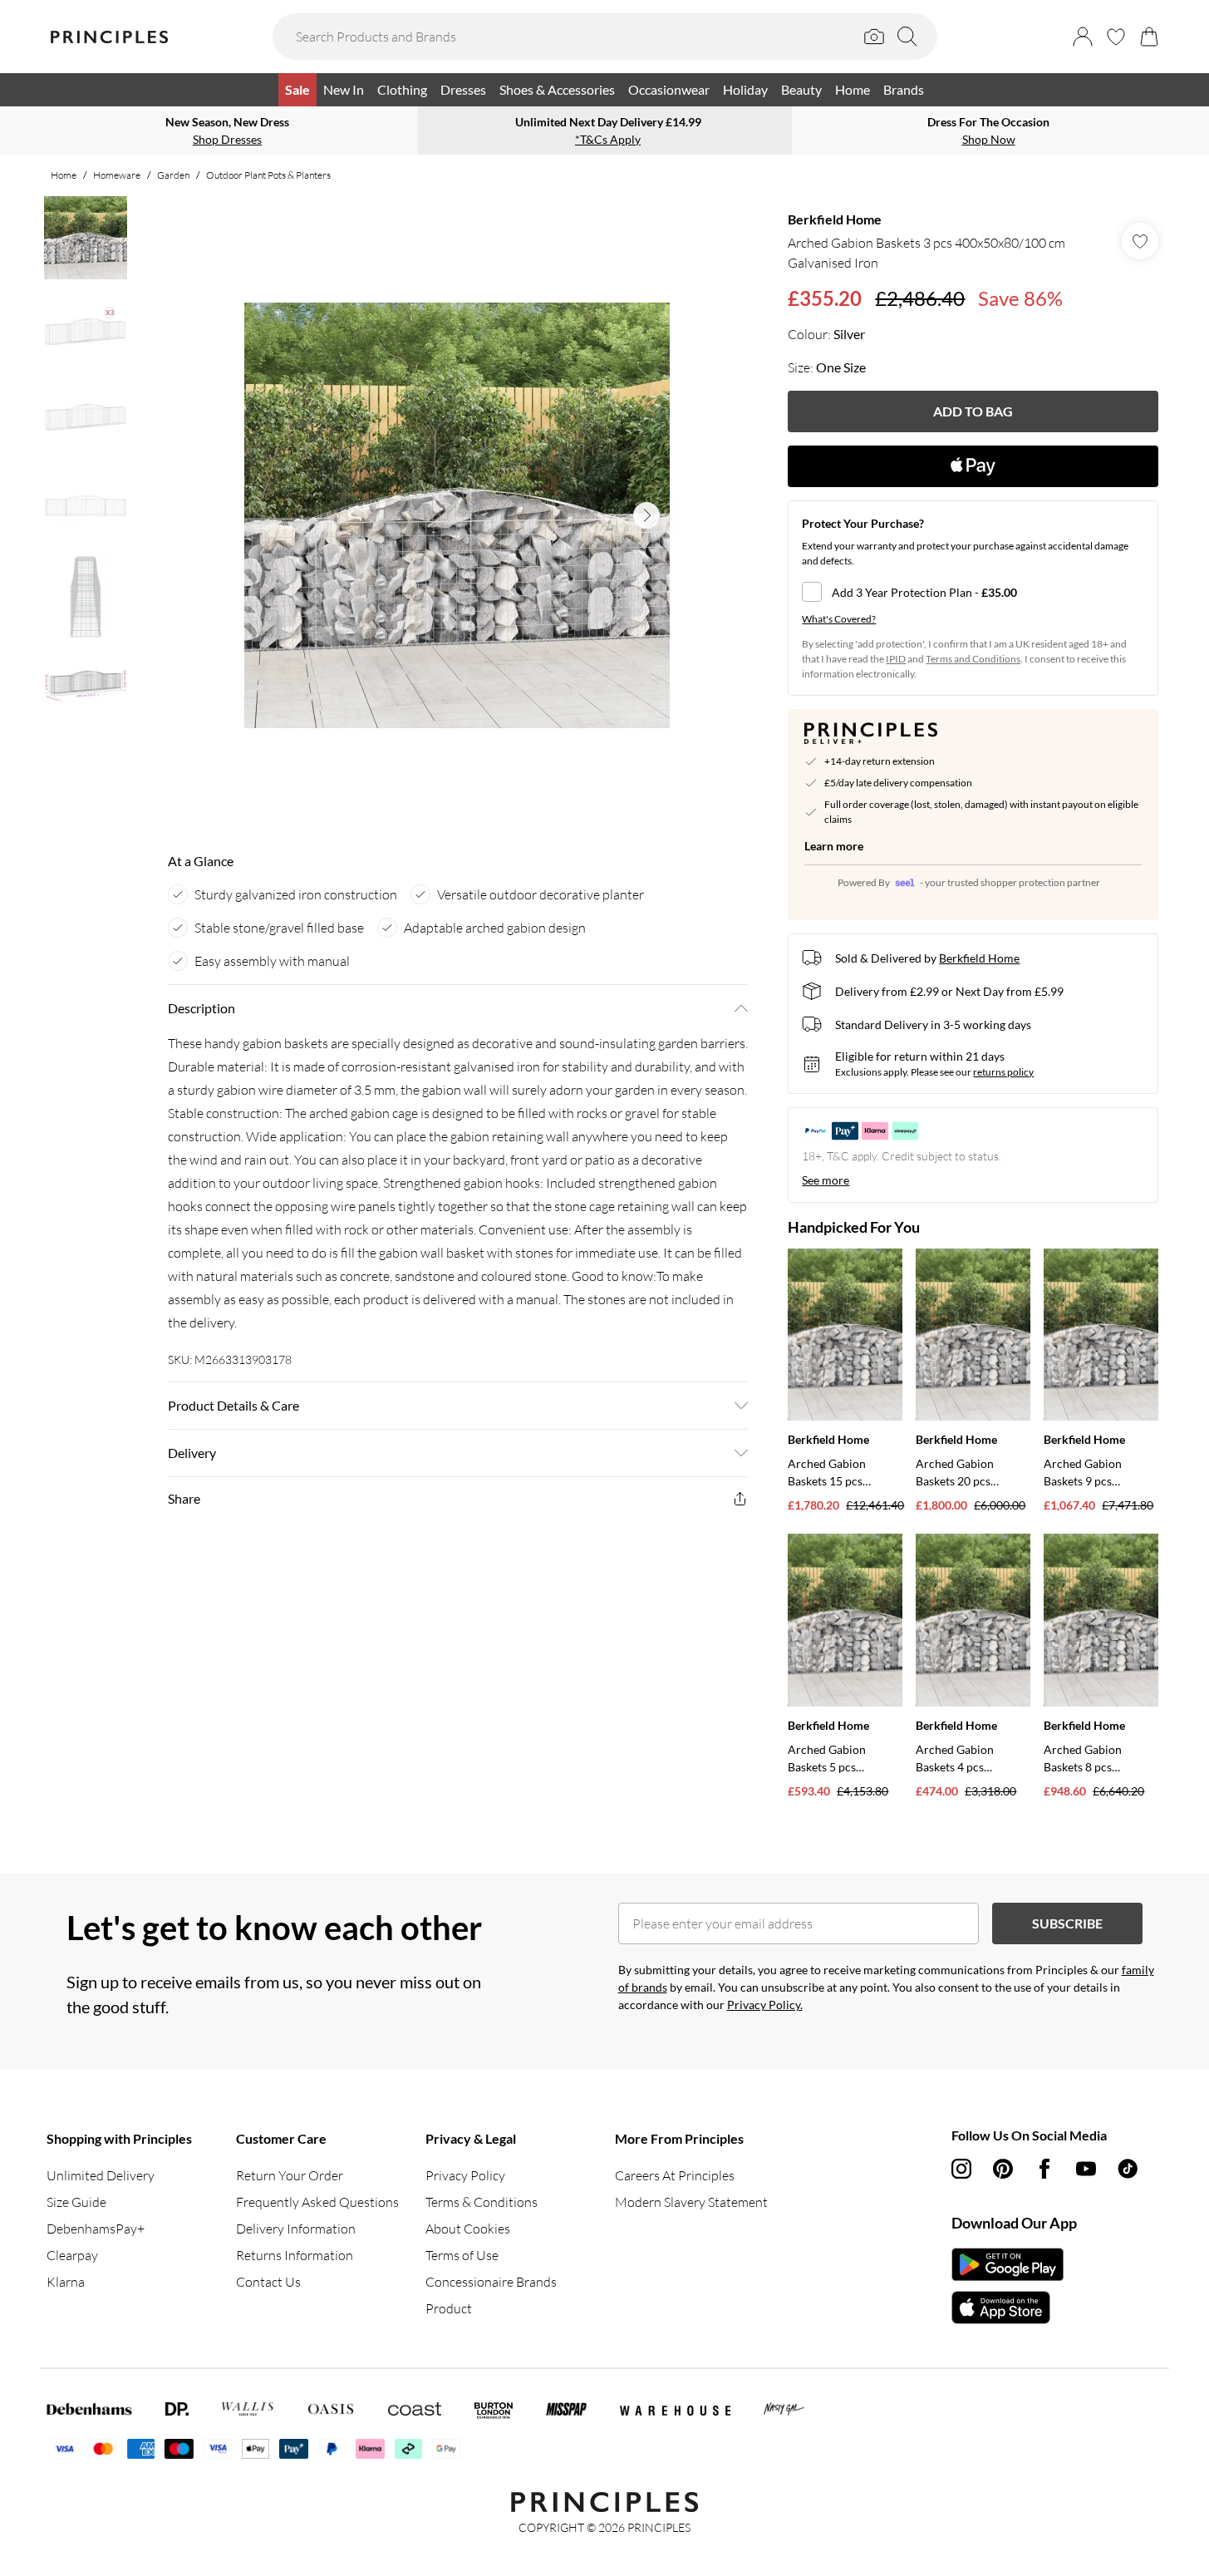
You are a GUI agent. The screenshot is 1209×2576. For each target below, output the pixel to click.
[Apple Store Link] (1007, 2308)
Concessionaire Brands (491, 2282)
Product (449, 2308)
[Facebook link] (1044, 2169)
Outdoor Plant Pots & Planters (268, 175)
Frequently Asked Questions (317, 2202)
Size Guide (76, 2202)
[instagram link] (961, 2169)
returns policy (1003, 1072)
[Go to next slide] (646, 515)
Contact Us (268, 2282)
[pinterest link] (1003, 2169)
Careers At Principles (675, 2175)
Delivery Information (296, 2229)
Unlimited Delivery (101, 2175)
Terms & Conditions (482, 2202)
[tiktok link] (1128, 2169)
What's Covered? (839, 619)
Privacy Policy (465, 2175)
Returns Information (295, 2255)
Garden (173, 175)
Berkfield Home (835, 219)
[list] (457, 515)
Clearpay (72, 2255)
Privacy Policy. (765, 2005)
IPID (896, 659)
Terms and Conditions (973, 659)
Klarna (66, 2282)
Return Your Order (290, 2175)
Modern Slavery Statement (691, 2202)
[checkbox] (973, 592)
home (64, 175)
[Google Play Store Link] (1007, 2264)
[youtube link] (1086, 2169)
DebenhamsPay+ (96, 2229)
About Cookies (468, 2229)
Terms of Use (462, 2255)
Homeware (117, 175)
